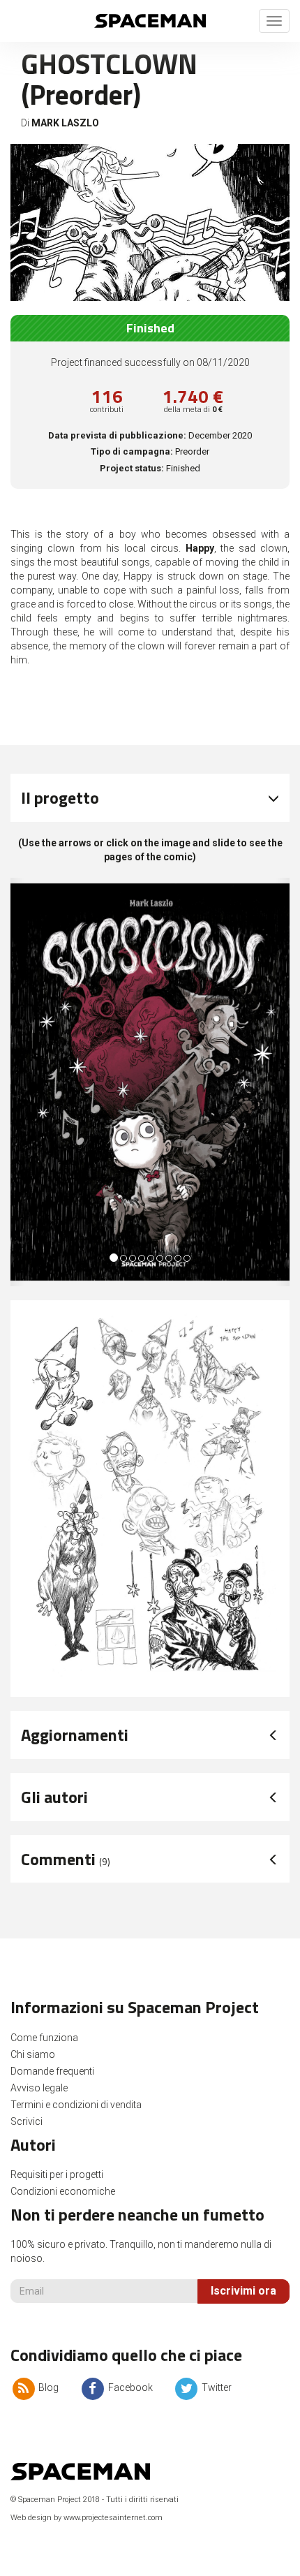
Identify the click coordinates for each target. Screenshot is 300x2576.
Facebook (129, 2387)
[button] (17, 1082)
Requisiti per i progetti (57, 2174)
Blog (47, 2387)
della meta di (193, 410)
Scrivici (27, 2121)
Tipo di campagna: (132, 451)
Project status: (132, 468)
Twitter (216, 2387)
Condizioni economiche (63, 2191)
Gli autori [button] (54, 1797)
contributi (107, 410)
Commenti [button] (66, 1859)
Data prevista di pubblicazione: (117, 435)
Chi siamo (33, 2054)
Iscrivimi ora (243, 2291)
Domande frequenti (52, 2071)
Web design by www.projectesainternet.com (87, 2518)
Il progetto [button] (60, 797)
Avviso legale (39, 2088)
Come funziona (44, 2038)
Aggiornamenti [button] (75, 1735)
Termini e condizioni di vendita (76, 2105)
